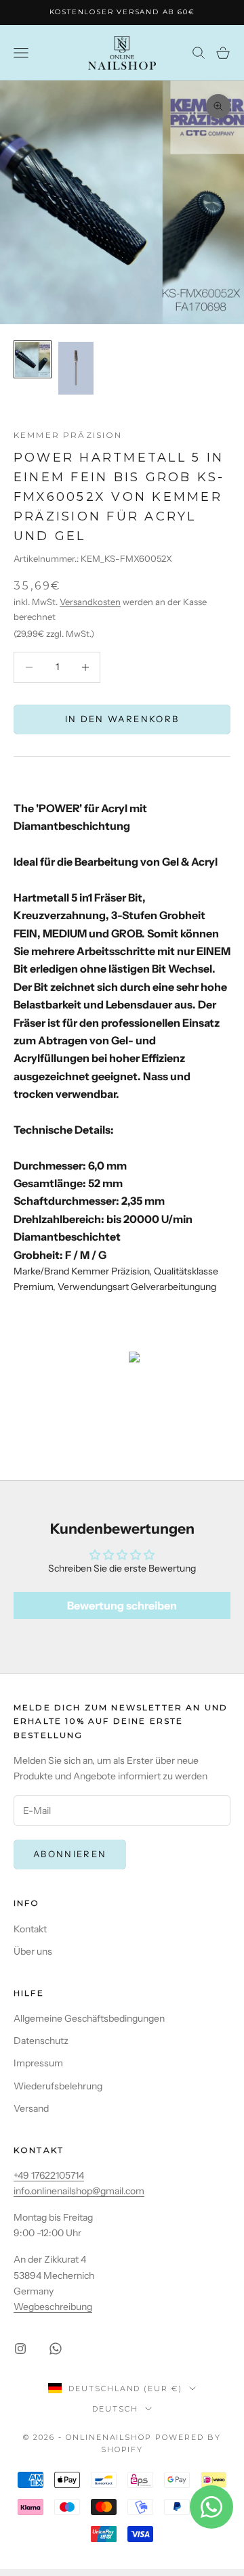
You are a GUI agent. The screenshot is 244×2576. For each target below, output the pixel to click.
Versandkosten (90, 602)
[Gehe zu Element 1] (33, 359)
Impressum (38, 2063)
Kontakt (30, 1929)
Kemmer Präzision (68, 435)
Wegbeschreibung (53, 2307)
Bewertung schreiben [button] (122, 1605)
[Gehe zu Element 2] (76, 368)
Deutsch (115, 2409)
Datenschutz (41, 2041)
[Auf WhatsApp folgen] (56, 2349)
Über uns (33, 1951)
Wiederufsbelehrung (58, 2086)
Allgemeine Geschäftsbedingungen (89, 2018)
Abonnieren (70, 1854)
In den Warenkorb (122, 719)
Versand (31, 2108)
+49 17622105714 (49, 2175)
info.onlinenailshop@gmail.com (79, 2191)
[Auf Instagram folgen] (20, 2349)
